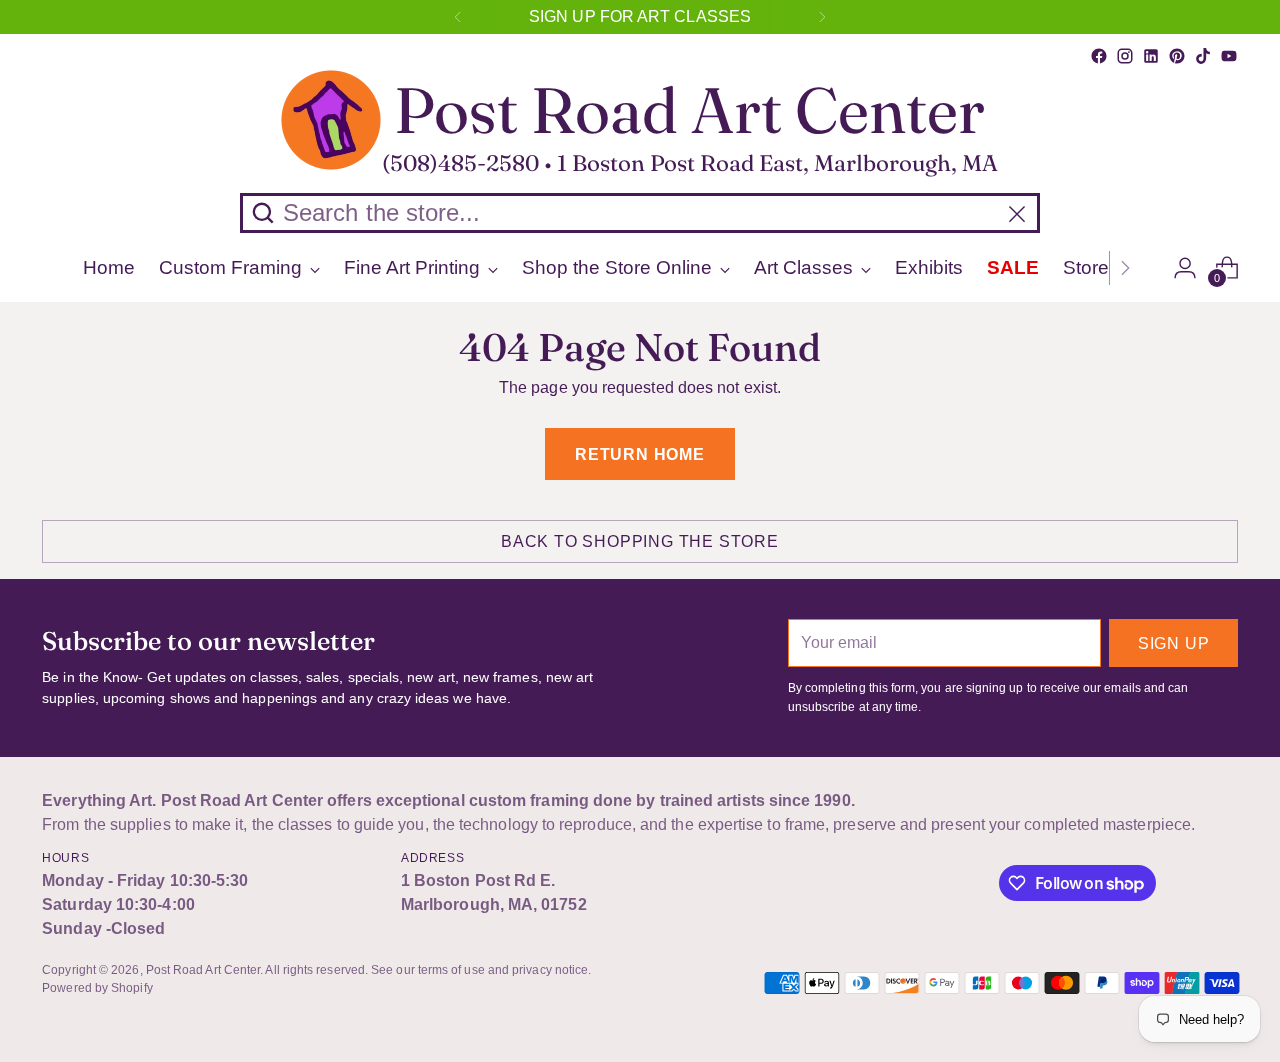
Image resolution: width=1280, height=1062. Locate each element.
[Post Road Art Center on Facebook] (1099, 56)
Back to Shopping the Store (640, 541)
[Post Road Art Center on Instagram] (1125, 56)
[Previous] (458, 17)
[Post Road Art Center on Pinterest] (1177, 56)
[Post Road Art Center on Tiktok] (1203, 56)
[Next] (822, 17)
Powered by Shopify (97, 988)
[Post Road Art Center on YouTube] (1229, 56)
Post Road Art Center (203, 970)
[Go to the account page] (1185, 268)
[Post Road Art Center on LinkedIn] (1151, 56)
